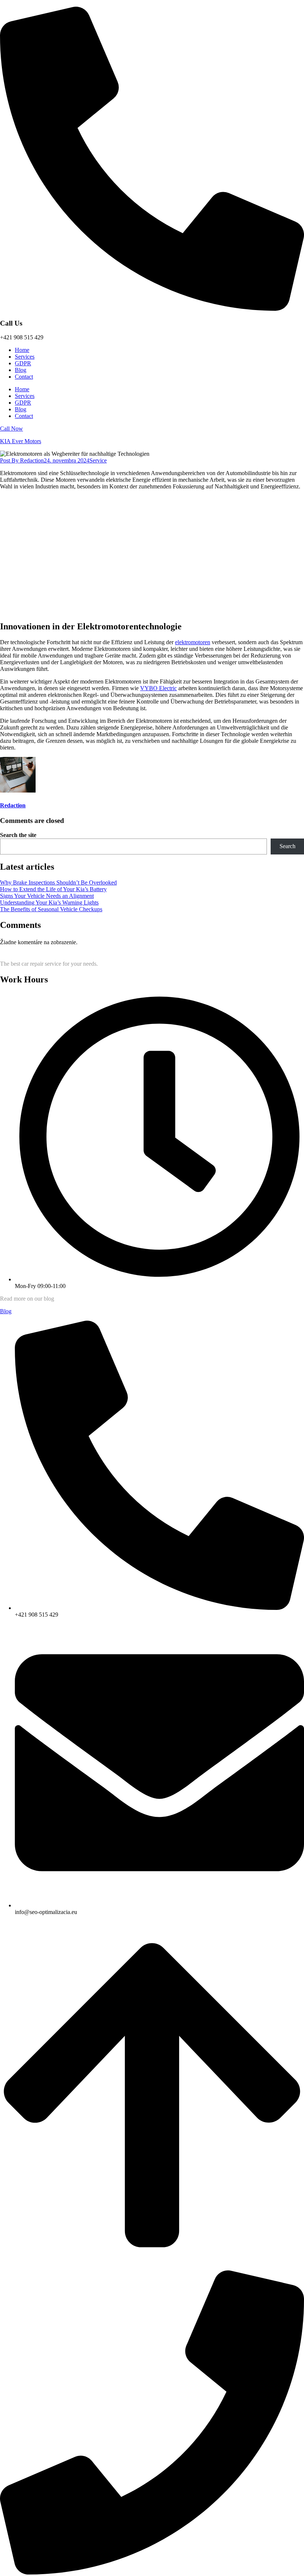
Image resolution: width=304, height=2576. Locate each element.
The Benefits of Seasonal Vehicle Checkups (51, 909)
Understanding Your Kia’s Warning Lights (49, 902)
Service (98, 460)
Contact (24, 377)
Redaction (13, 805)
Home (22, 350)
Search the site (18, 835)
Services (25, 357)
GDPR (23, 363)
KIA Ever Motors (21, 441)
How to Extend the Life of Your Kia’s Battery (53, 889)
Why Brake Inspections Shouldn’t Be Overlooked (58, 882)
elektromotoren (193, 642)
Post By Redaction (22, 460)
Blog (21, 370)
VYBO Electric (158, 688)
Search (288, 846)
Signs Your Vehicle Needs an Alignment (47, 896)
